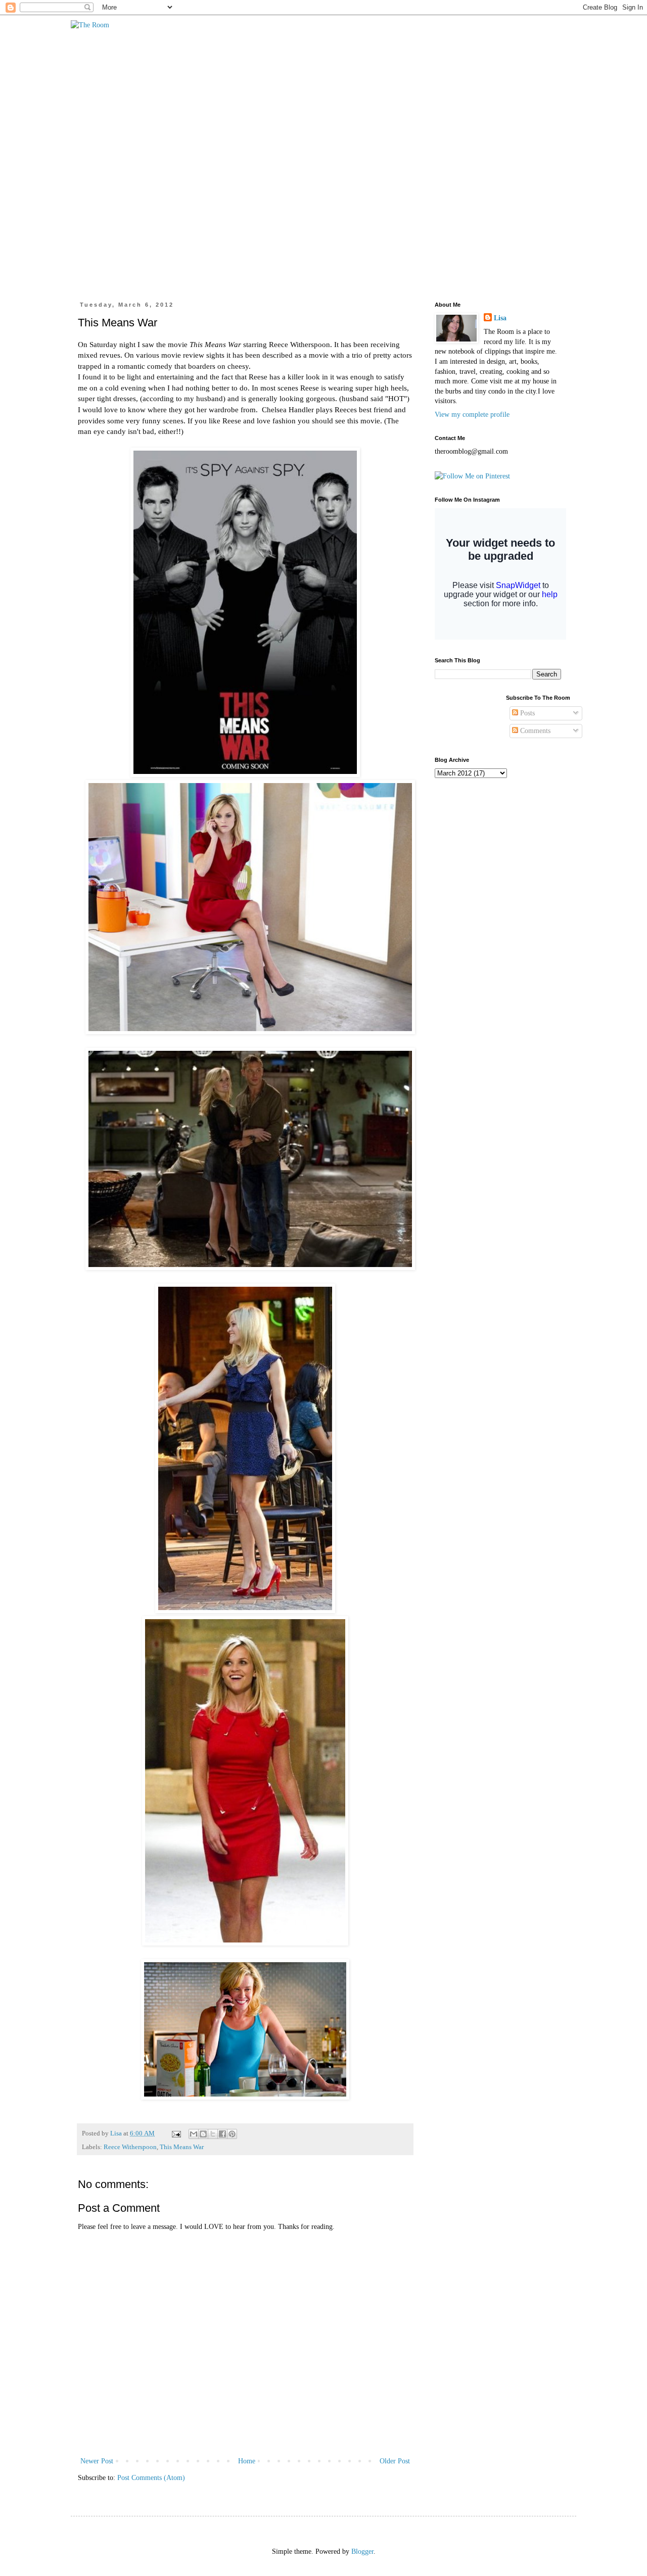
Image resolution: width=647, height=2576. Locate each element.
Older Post (395, 2461)
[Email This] (194, 2134)
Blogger (362, 2551)
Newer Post (97, 2461)
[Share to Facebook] (222, 2134)
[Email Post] (176, 2133)
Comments (534, 731)
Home (247, 2461)
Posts (526, 713)
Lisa (500, 318)
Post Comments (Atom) (151, 2478)
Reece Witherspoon (130, 2147)
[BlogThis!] (203, 2134)
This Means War (182, 2147)
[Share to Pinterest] (232, 2134)
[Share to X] (213, 2134)
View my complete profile (472, 415)
